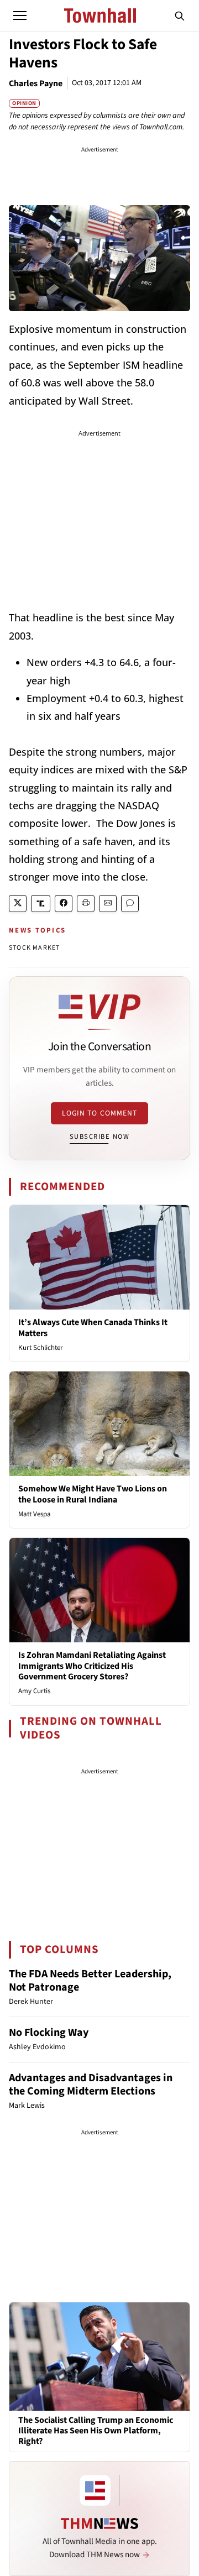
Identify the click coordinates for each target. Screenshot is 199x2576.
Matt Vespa (35, 1514)
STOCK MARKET (34, 948)
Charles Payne (36, 83)
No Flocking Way (49, 2033)
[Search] (180, 15)
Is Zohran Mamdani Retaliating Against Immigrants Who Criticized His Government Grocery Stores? (92, 1666)
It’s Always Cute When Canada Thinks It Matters (93, 1328)
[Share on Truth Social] (41, 904)
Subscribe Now (99, 1137)
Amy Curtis (34, 1691)
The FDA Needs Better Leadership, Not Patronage (90, 1981)
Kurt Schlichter (41, 1348)
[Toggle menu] (20, 15)
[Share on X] (18, 904)
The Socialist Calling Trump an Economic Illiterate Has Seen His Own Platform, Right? (96, 2431)
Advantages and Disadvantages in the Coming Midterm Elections (91, 2085)
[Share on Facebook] (64, 904)
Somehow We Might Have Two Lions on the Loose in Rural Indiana (93, 1494)
